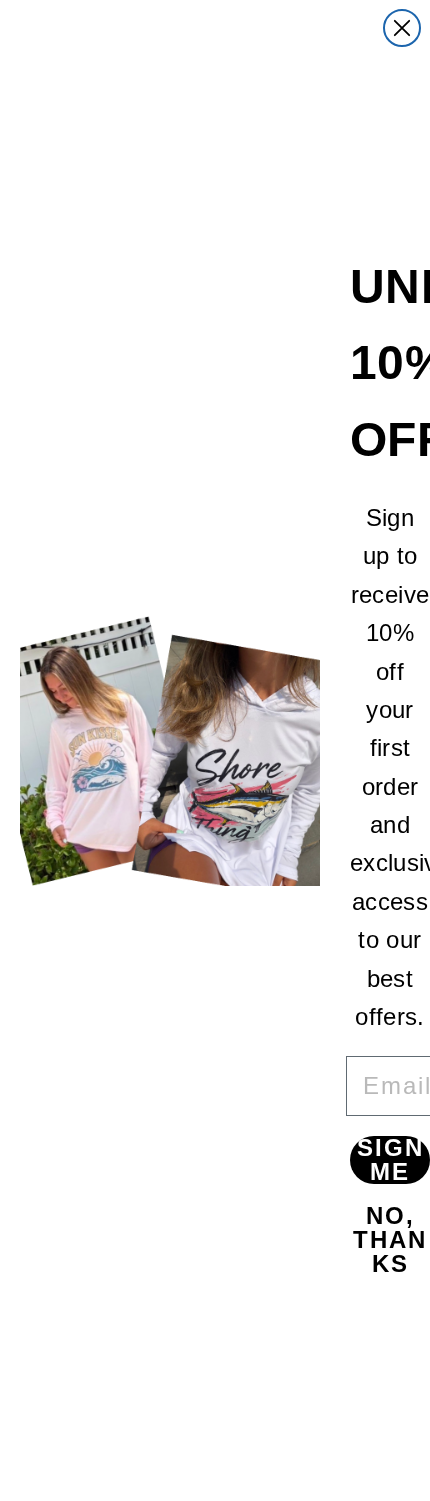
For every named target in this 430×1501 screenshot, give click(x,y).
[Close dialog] (402, 28)
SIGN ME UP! (390, 1160)
